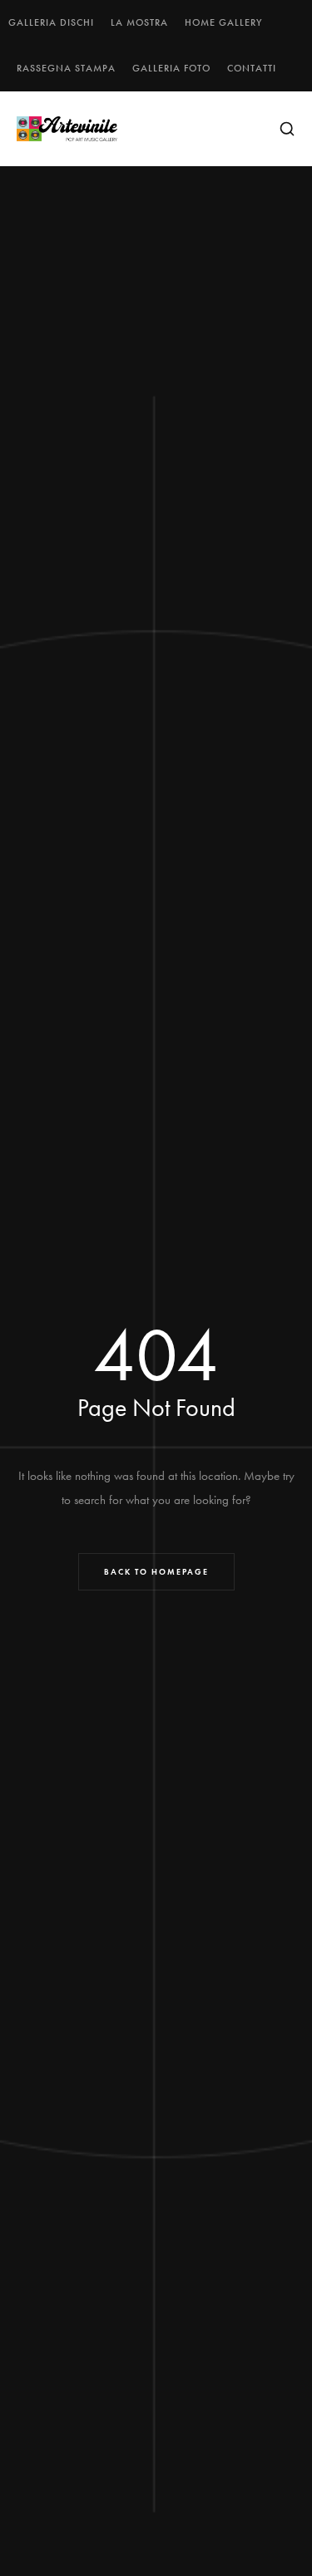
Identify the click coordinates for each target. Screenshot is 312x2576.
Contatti (252, 68)
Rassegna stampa (66, 68)
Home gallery (223, 22)
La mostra (139, 22)
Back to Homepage (156, 1572)
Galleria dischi (51, 22)
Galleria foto (171, 68)
